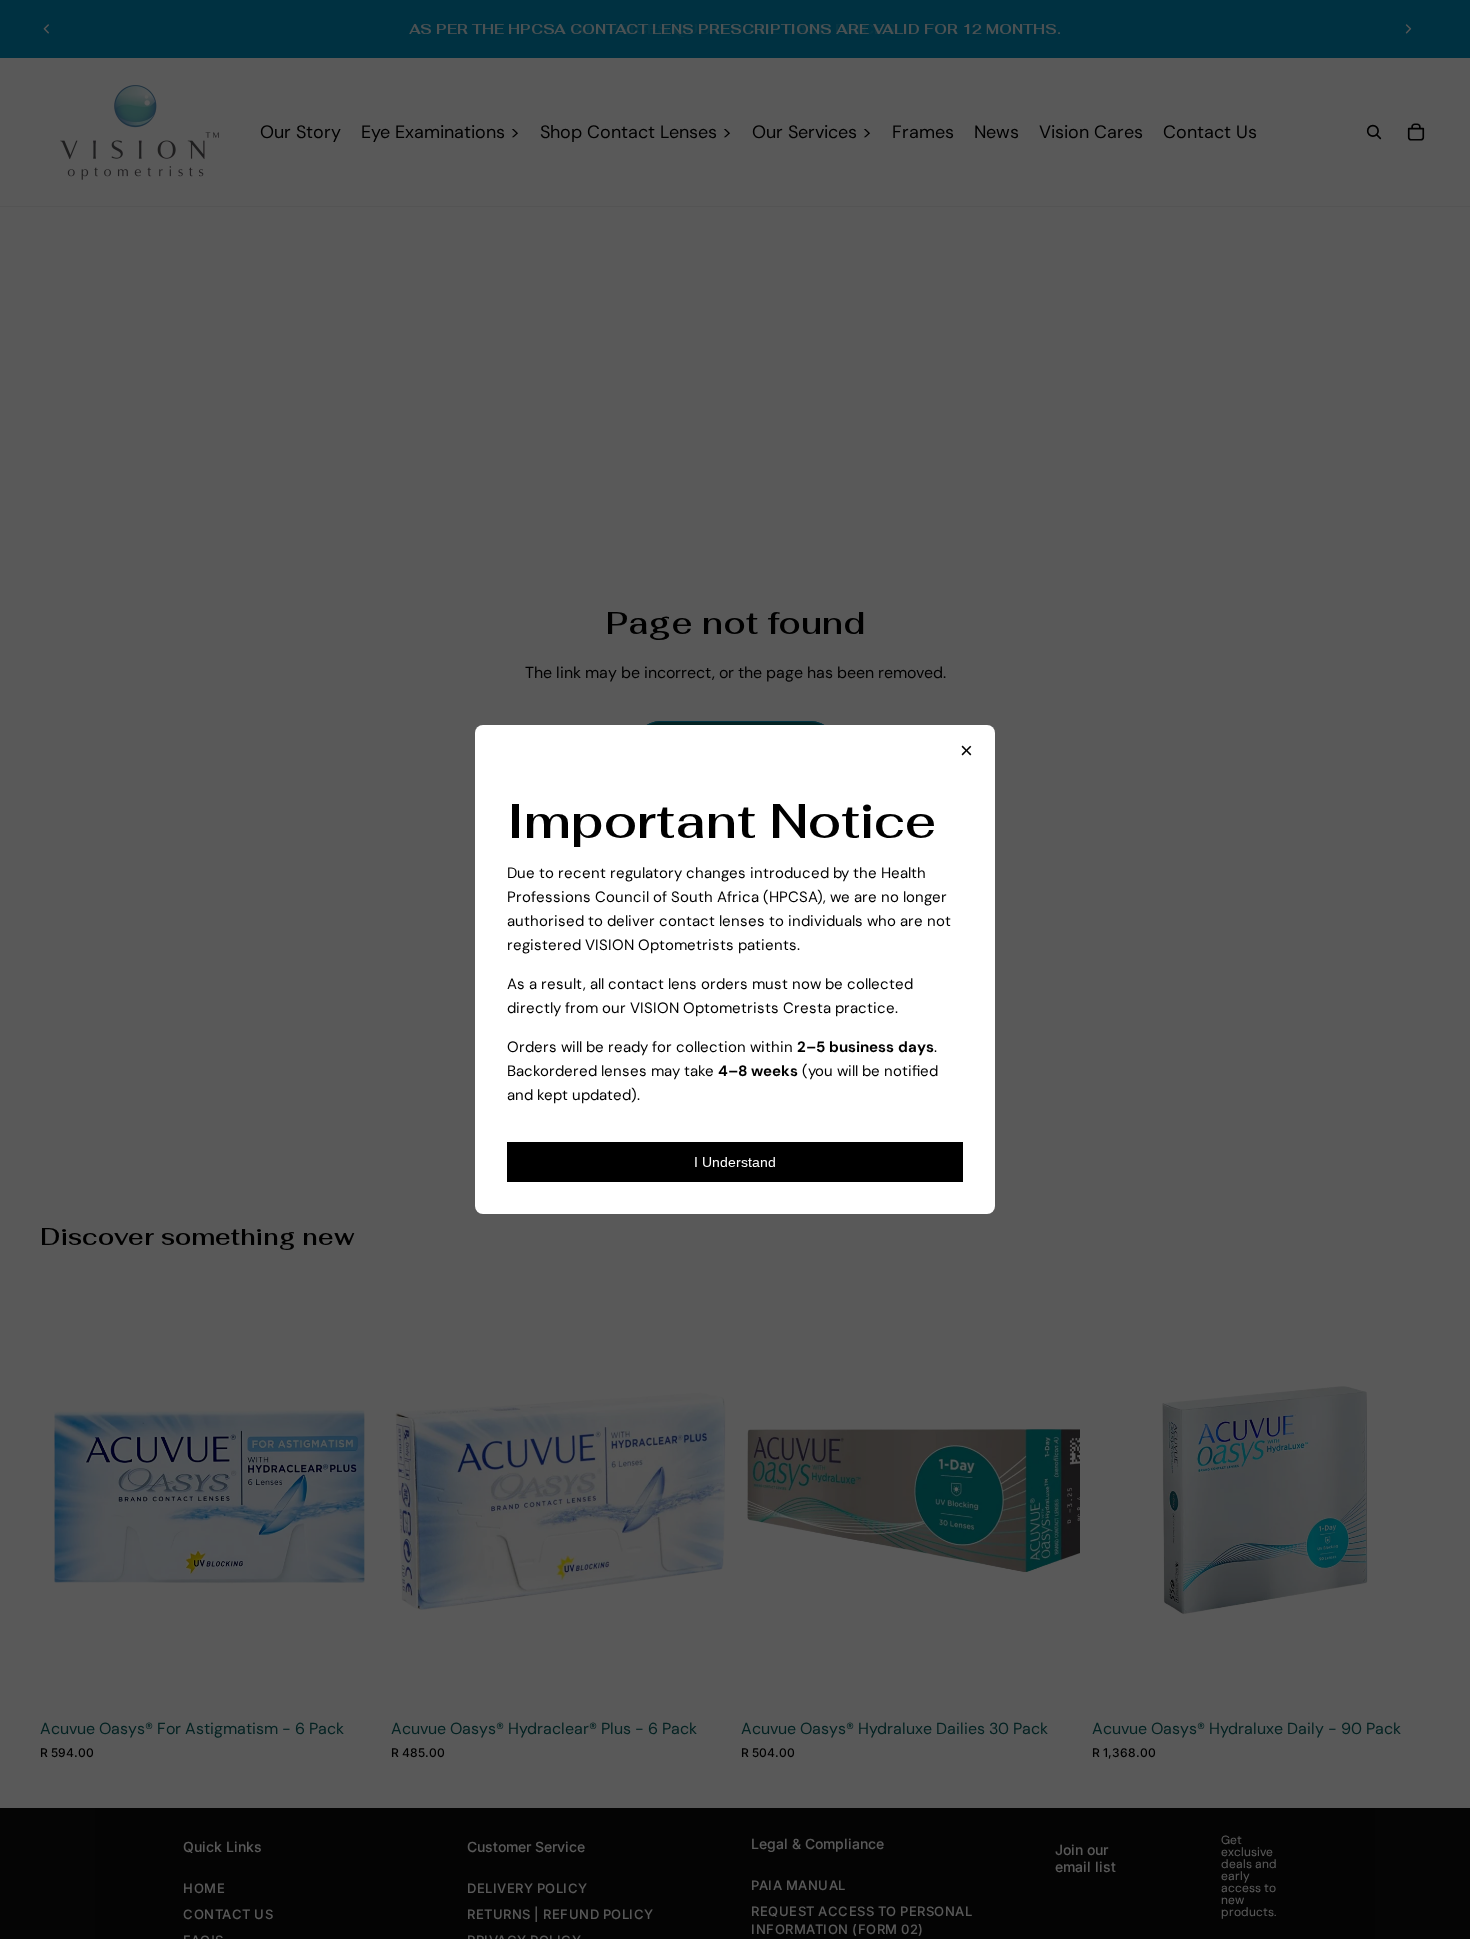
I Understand (735, 1162)
